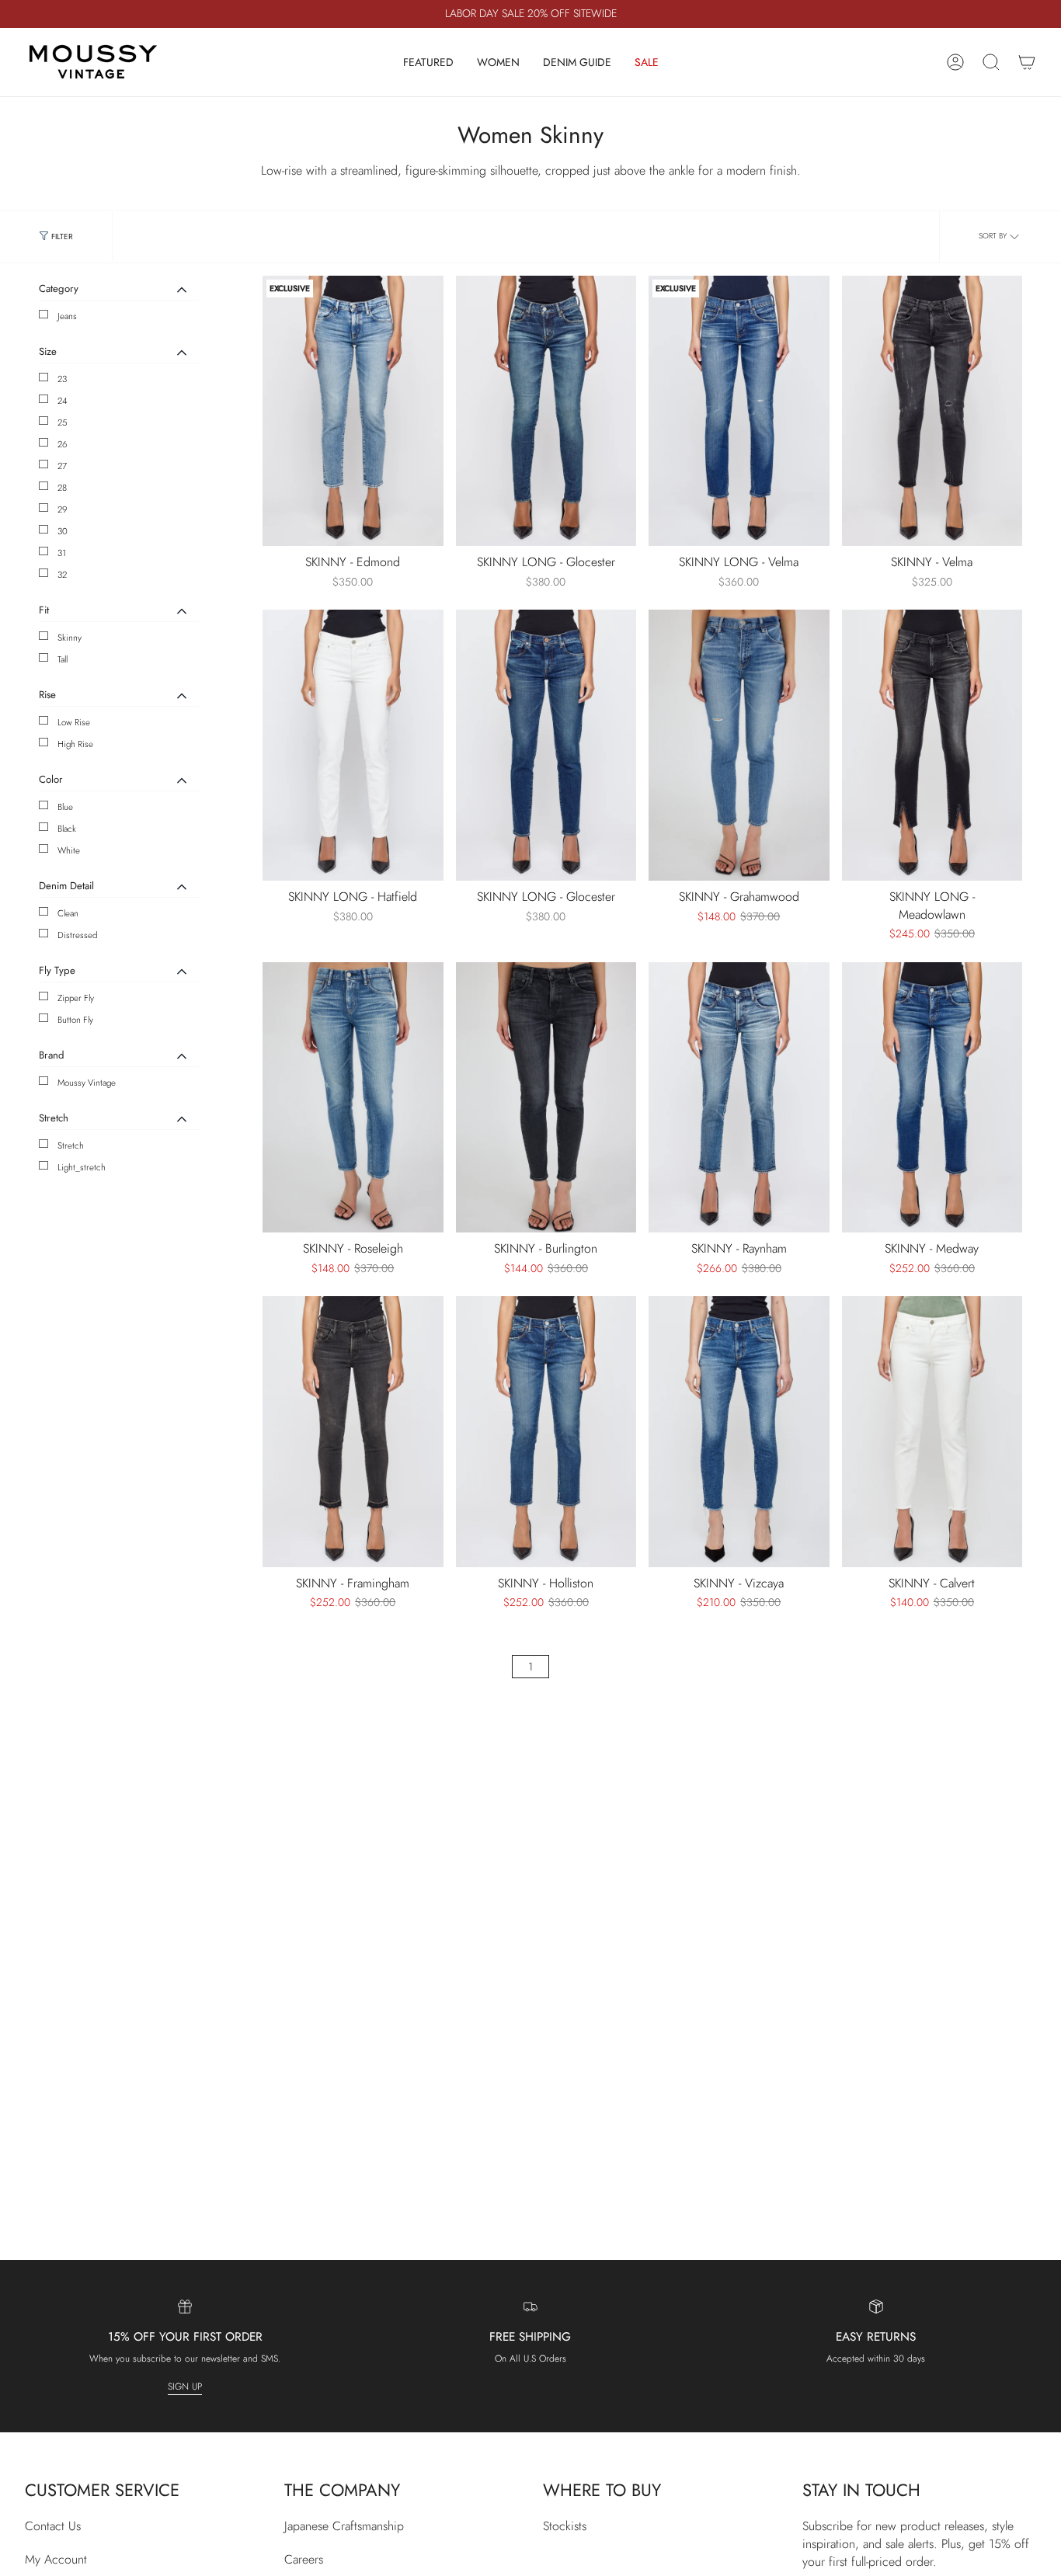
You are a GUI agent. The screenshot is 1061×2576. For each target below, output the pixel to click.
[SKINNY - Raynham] (739, 1098)
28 (62, 488)
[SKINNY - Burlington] (546, 1098)
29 (63, 509)
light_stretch (82, 1167)
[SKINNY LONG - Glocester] (546, 411)
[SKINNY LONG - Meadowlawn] (932, 745)
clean (68, 913)
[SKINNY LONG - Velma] (739, 411)
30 (63, 531)
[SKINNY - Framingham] (353, 1432)
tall (63, 659)
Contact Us (53, 2526)
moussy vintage (87, 1083)
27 (62, 466)
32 (62, 575)
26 (63, 444)
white (69, 850)
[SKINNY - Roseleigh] (353, 1098)
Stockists (565, 2526)
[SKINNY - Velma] (932, 411)
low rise (74, 722)
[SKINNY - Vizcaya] (739, 1432)
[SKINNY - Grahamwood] (739, 745)
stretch (71, 1145)
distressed (77, 935)
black (67, 829)
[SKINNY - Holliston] (546, 1432)
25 (63, 422)
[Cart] (1027, 62)
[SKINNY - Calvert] (932, 1432)
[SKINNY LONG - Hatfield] (353, 745)
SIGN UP (185, 2387)
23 (62, 379)
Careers (304, 2559)
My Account (56, 2559)
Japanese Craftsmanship (344, 2526)
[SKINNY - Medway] (932, 1098)
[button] (428, 62)
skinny (70, 638)
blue (65, 807)
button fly (75, 1020)
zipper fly (76, 998)
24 (63, 401)
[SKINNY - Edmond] (353, 411)
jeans (67, 316)
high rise (75, 744)
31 (62, 553)
